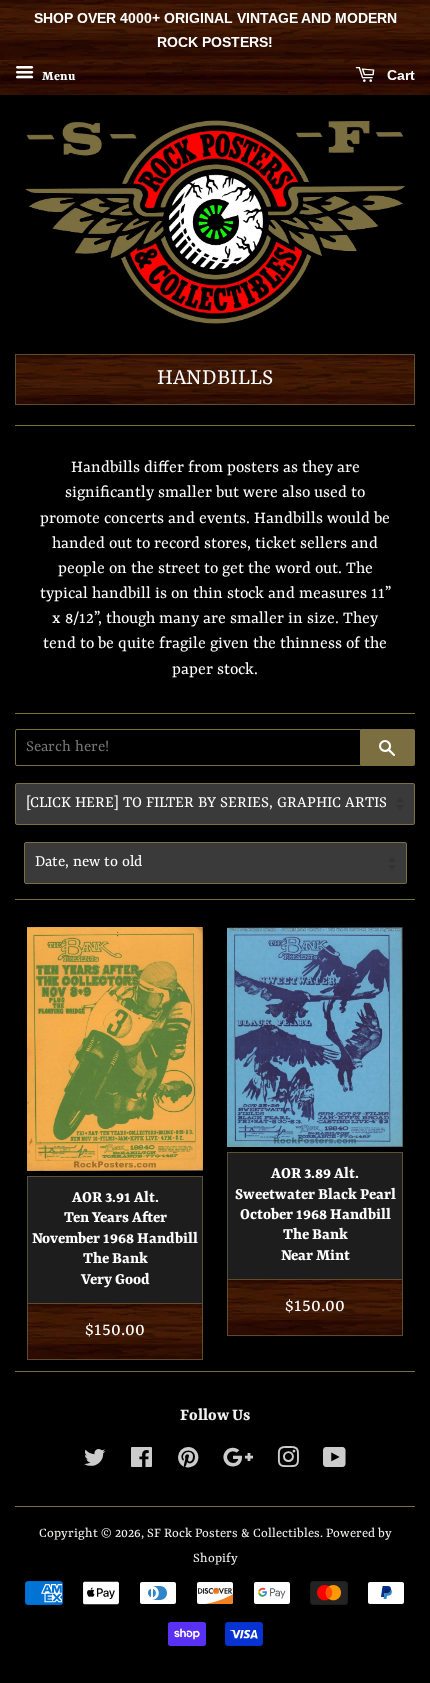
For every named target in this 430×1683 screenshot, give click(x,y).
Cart (399, 75)
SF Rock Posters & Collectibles (233, 1533)
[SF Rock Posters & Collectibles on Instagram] (288, 1462)
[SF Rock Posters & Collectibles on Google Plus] (238, 1462)
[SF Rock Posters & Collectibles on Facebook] (141, 1462)
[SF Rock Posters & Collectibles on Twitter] (95, 1462)
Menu (57, 76)
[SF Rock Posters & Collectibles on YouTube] (334, 1462)
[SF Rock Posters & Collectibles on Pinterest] (188, 1462)
